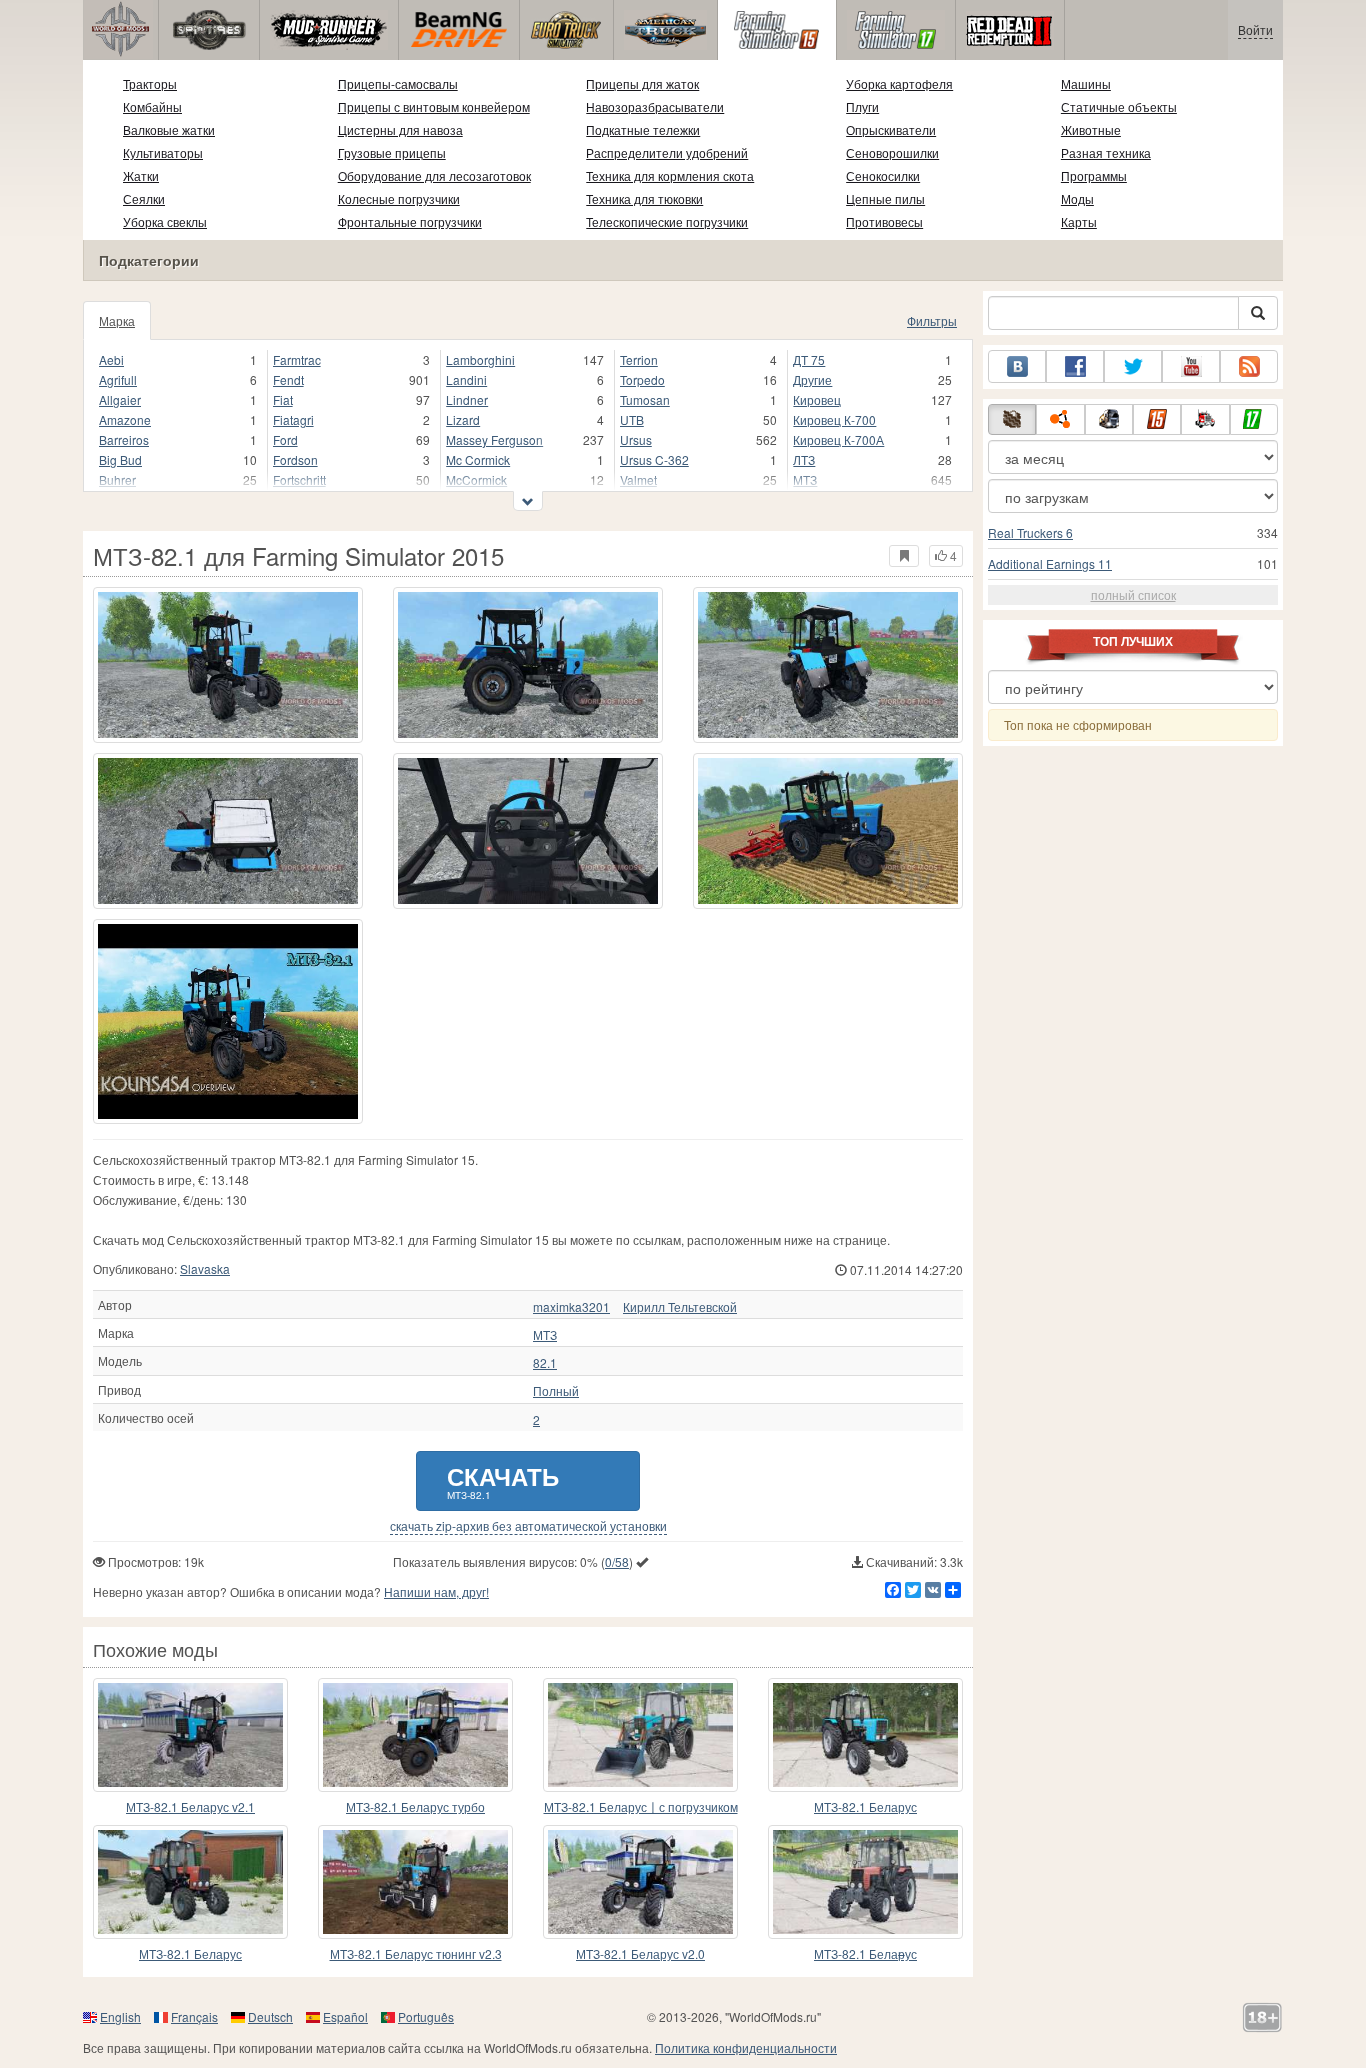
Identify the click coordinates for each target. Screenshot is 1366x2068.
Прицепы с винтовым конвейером (434, 106)
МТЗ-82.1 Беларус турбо (415, 1806)
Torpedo (642, 379)
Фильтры (932, 320)
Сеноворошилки (892, 152)
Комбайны (152, 106)
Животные (1091, 129)
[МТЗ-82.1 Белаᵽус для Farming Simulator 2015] (865, 1882)
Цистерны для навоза (400, 129)
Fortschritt (299, 479)
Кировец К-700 (834, 419)
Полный (556, 1391)
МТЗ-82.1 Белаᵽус (865, 1953)
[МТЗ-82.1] (228, 1021)
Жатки (141, 175)
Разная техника (1106, 152)
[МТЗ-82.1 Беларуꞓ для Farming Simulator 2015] (865, 1735)
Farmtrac (297, 359)
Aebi (111, 359)
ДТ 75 (809, 359)
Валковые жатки (169, 129)
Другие (812, 379)
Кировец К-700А (838, 439)
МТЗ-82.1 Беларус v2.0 (640, 1953)
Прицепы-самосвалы (398, 83)
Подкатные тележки (643, 129)
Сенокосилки (883, 175)
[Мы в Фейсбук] (1075, 366)
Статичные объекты (1119, 106)
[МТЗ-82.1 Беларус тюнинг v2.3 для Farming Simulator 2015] (415, 1882)
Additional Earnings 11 (1050, 563)
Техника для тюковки (644, 198)
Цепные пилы (885, 198)
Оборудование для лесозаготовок (434, 175)
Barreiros (124, 439)
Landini (466, 379)
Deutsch (270, 2016)
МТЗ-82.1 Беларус (865, 1806)
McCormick (476, 479)
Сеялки (144, 198)
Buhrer (117, 479)
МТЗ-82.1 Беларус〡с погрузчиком (641, 1806)
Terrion (639, 359)
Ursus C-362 (654, 459)
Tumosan (645, 399)
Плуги (862, 106)
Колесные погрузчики (399, 198)
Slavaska (205, 1268)
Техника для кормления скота (670, 175)
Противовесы (884, 221)
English (120, 2016)
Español (345, 2016)
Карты (1079, 221)
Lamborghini (480, 359)
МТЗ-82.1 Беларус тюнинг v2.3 (416, 1953)
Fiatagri (293, 419)
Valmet (638, 479)
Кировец (817, 399)
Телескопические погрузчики (667, 221)
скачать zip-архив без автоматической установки (528, 1526)
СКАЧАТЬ (503, 1480)
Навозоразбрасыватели (655, 106)
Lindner (467, 399)
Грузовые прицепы (392, 152)
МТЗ (805, 479)
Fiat (283, 399)
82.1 (545, 1363)
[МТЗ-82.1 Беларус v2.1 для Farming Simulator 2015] (190, 1735)
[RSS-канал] (1249, 366)
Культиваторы (163, 152)
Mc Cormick (478, 459)
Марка (117, 320)
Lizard (463, 419)
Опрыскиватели (891, 129)
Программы (1094, 175)
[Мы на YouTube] (1191, 366)
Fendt (288, 379)
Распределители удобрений (667, 152)
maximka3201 (571, 1307)
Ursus (636, 439)
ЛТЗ (804, 459)
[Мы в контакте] (1017, 366)
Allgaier (120, 399)
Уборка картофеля (899, 83)
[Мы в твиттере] (1133, 366)
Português (426, 2016)
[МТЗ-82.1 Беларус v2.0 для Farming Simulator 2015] (640, 1882)
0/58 (617, 1561)
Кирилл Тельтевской (680, 1307)
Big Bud (120, 459)
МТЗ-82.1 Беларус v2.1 (190, 1806)
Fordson (295, 459)
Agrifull (118, 379)
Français (194, 2016)
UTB (632, 419)
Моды (1077, 198)
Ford (285, 439)
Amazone (125, 419)
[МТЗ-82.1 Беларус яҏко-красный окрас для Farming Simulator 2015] (190, 1882)
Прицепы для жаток (642, 83)
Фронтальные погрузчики (410, 221)
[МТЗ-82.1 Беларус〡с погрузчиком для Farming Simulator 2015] (640, 1735)
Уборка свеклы (165, 221)
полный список (1133, 594)
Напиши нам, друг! (436, 1591)
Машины (1086, 83)
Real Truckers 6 (1030, 532)
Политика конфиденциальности (746, 2047)
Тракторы (150, 83)
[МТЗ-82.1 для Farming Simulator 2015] (228, 665)
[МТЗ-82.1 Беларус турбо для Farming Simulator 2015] (415, 1735)
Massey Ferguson (494, 439)
